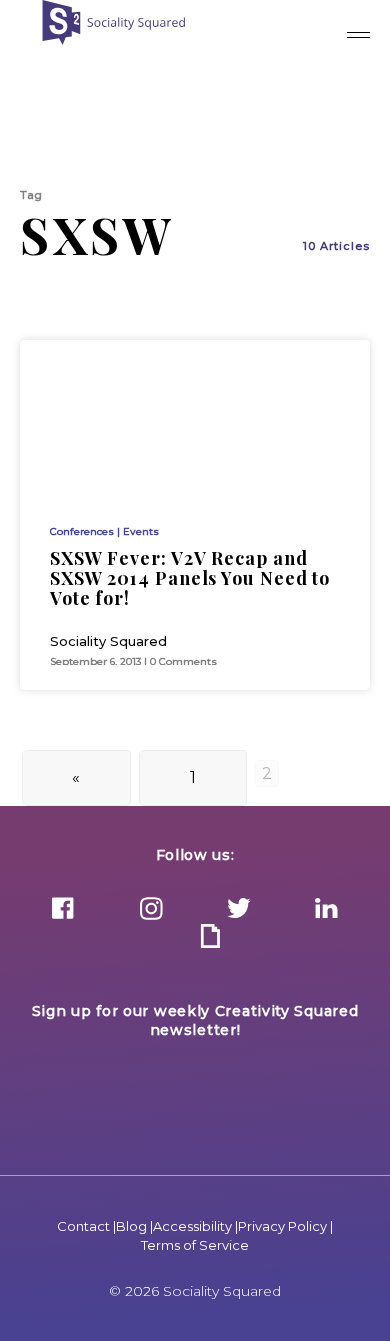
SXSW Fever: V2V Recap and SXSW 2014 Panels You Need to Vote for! (190, 578)
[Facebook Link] (63, 910)
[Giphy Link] (210, 938)
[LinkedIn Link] (327, 910)
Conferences (82, 531)
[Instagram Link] (151, 910)
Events (141, 531)
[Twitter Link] (239, 910)
